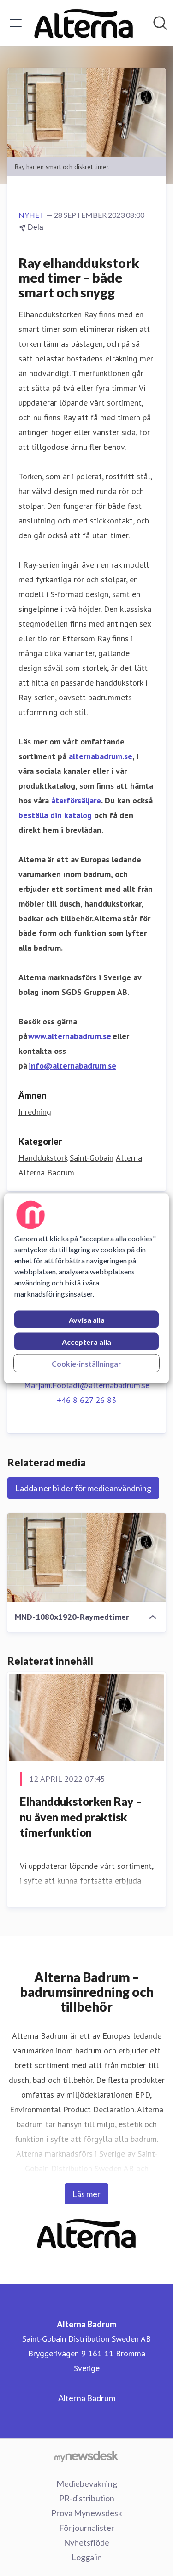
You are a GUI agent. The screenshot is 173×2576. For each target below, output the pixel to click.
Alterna (129, 1158)
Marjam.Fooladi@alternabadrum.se (87, 1385)
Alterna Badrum (46, 1172)
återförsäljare (76, 800)
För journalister (87, 2528)
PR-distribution (87, 2498)
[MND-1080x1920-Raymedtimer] (86, 1558)
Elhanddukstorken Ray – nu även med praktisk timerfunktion (81, 1817)
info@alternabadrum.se (72, 1066)
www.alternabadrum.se (70, 1036)
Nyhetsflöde (86, 2542)
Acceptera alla (86, 1341)
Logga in (87, 2557)
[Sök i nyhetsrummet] (160, 23)
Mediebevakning (87, 2483)
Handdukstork (43, 1158)
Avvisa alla (87, 1319)
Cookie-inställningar (86, 1363)
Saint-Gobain (92, 1158)
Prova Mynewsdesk (87, 2513)
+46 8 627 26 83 (86, 1400)
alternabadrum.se (101, 756)
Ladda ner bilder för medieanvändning (83, 1488)
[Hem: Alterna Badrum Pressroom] (84, 23)
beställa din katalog (55, 815)
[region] (86, 1288)
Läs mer (86, 2194)
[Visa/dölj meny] (16, 23)
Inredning (35, 1112)
